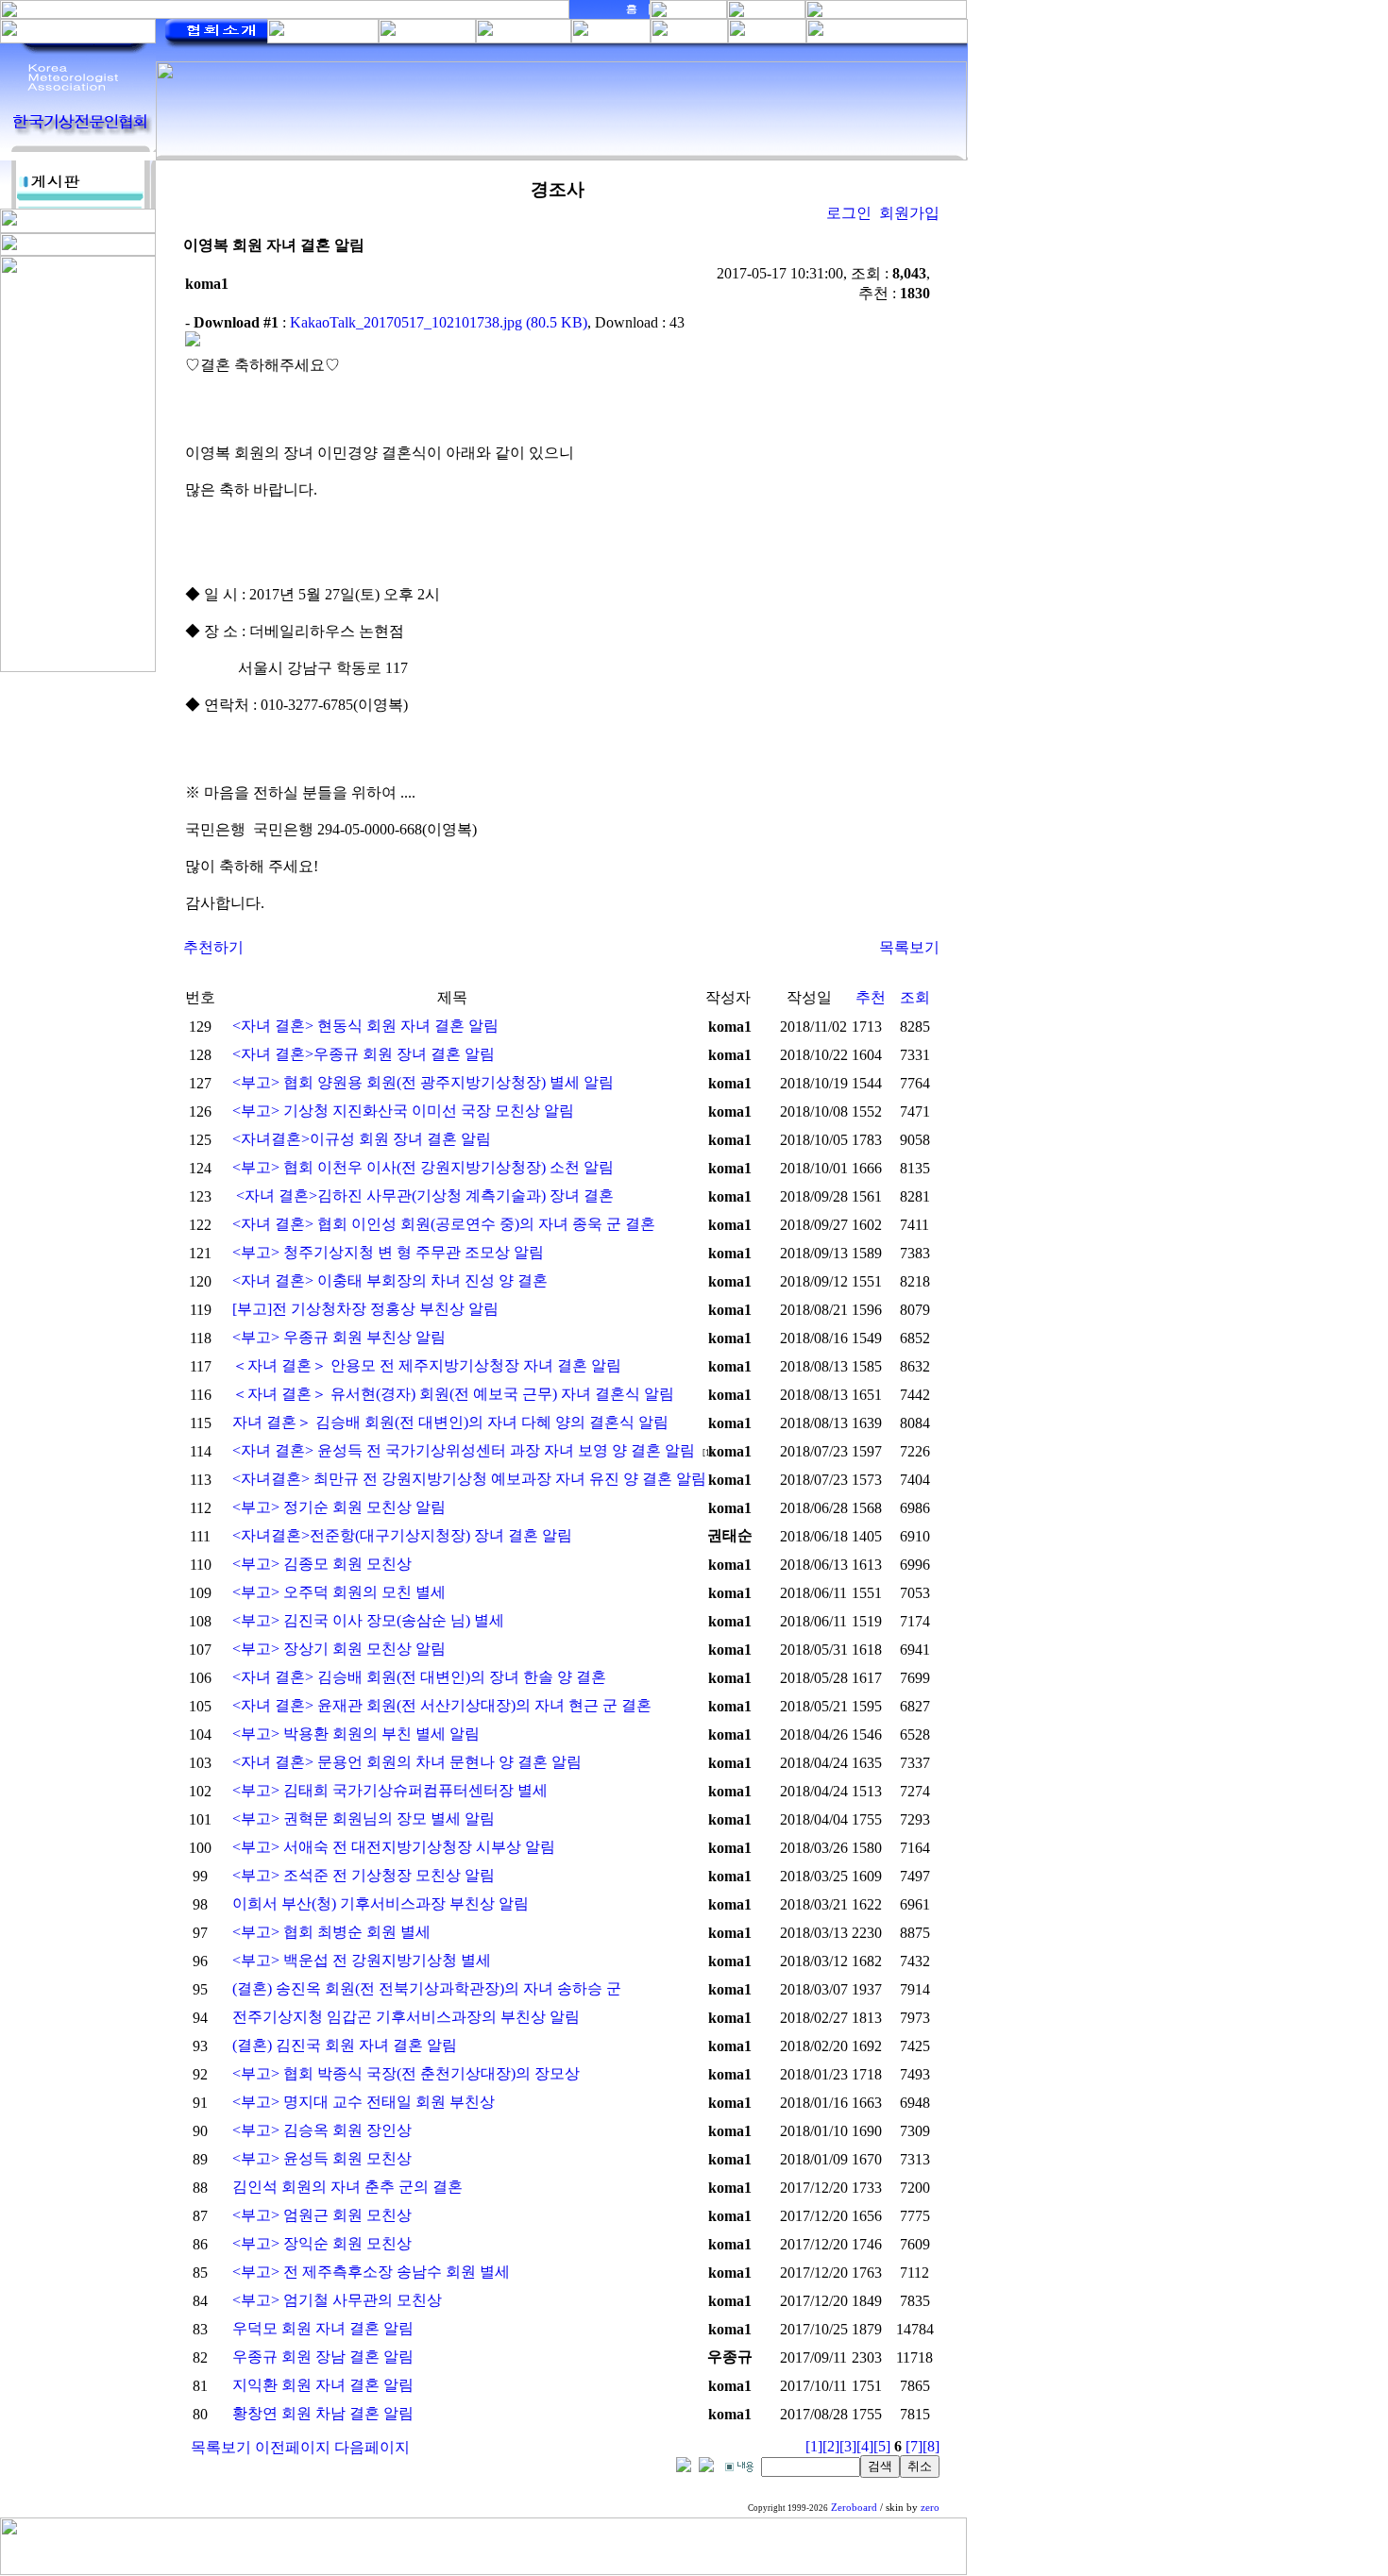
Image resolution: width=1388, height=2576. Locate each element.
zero (930, 2508)
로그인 (849, 213)
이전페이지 (293, 2447)
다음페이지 (372, 2447)
